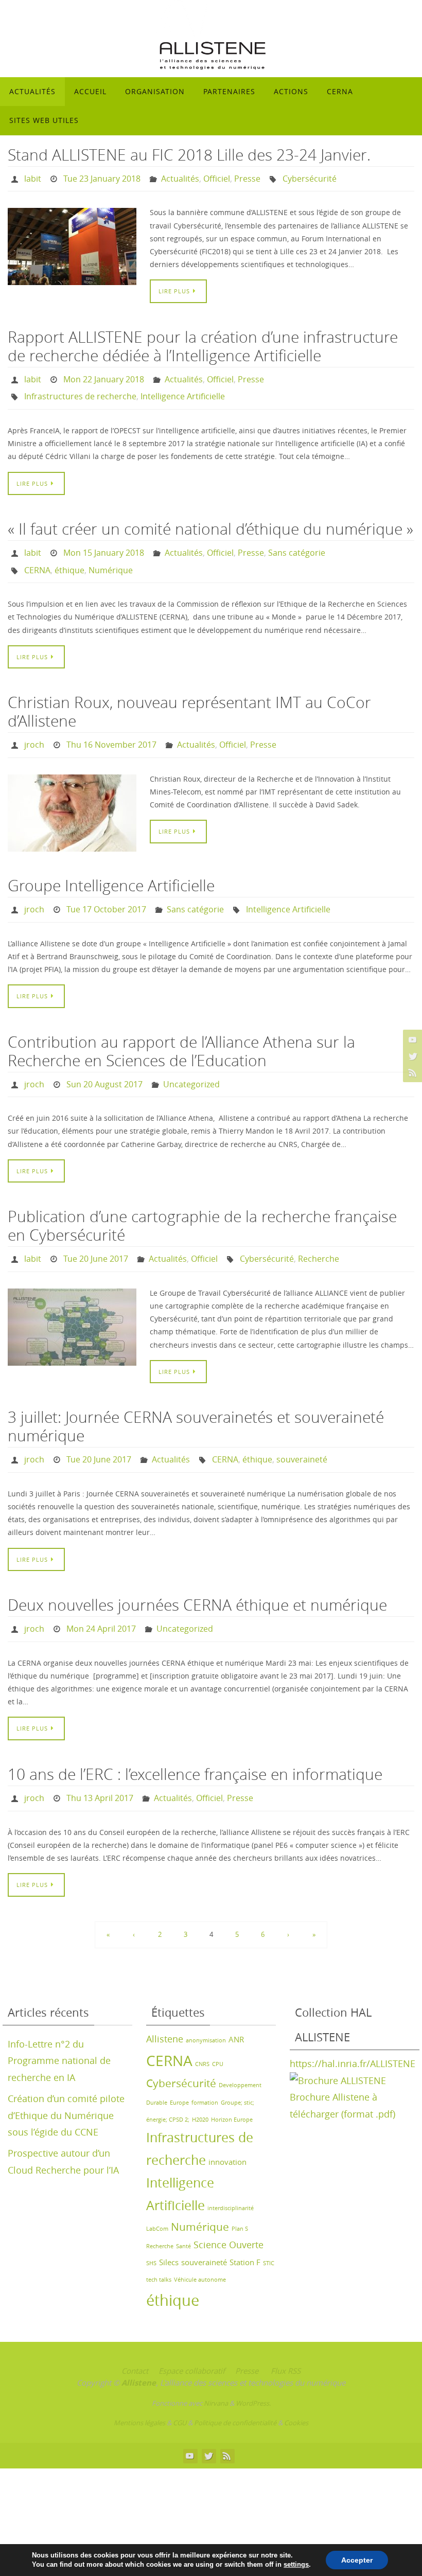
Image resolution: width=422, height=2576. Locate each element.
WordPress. (253, 2369)
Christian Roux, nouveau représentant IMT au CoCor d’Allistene (189, 697)
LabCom (157, 2194)
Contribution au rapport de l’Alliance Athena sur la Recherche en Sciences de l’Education (181, 1031)
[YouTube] (411, 1039)
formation (205, 2068)
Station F (245, 2228)
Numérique (111, 557)
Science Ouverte (228, 2210)
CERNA (37, 557)
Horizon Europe (232, 2085)
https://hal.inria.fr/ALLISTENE (353, 2029)
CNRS (202, 2030)
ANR (236, 2005)
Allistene (165, 2004)
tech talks (159, 2245)
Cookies (296, 2388)
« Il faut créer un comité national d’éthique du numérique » (210, 520)
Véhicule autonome (200, 2245)
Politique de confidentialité (235, 2388)
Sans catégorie (297, 543)
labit (33, 178)
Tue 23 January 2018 (102, 178)
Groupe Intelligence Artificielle (111, 868)
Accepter (357, 2560)
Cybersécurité (310, 178)
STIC (269, 2229)
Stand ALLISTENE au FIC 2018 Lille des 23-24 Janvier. (189, 155)
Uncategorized (191, 1063)
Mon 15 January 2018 (104, 543)
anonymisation (206, 2006)
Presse (247, 178)
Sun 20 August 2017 (104, 1063)
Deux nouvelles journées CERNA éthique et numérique (197, 1576)
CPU (218, 2030)
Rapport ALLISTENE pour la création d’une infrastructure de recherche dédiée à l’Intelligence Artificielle (203, 343)
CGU (180, 2388)
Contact (135, 2336)
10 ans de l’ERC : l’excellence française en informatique (195, 1742)
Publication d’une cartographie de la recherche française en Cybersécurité (202, 1203)
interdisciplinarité (231, 2174)
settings (296, 2564)
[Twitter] (411, 1056)
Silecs (169, 2228)
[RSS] (411, 1072)
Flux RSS (286, 2336)
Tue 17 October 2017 (106, 891)
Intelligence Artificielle (183, 390)
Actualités (180, 178)
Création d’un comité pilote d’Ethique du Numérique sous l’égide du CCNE (66, 2081)
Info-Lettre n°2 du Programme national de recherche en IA (59, 2026)
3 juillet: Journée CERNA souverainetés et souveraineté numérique (196, 1401)
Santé (183, 2212)
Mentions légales (139, 2388)
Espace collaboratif (192, 2336)
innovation (227, 2127)
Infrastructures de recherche (80, 390)
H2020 (200, 2085)
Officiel (217, 178)
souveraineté (302, 1433)
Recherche (319, 1234)
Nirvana (216, 2369)
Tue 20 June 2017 (96, 1234)
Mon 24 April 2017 (101, 1599)
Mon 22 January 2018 (104, 375)
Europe (179, 2068)
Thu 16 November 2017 (111, 729)
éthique (69, 557)
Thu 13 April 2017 (100, 1765)
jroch (34, 729)
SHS (151, 2229)
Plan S (240, 2194)
